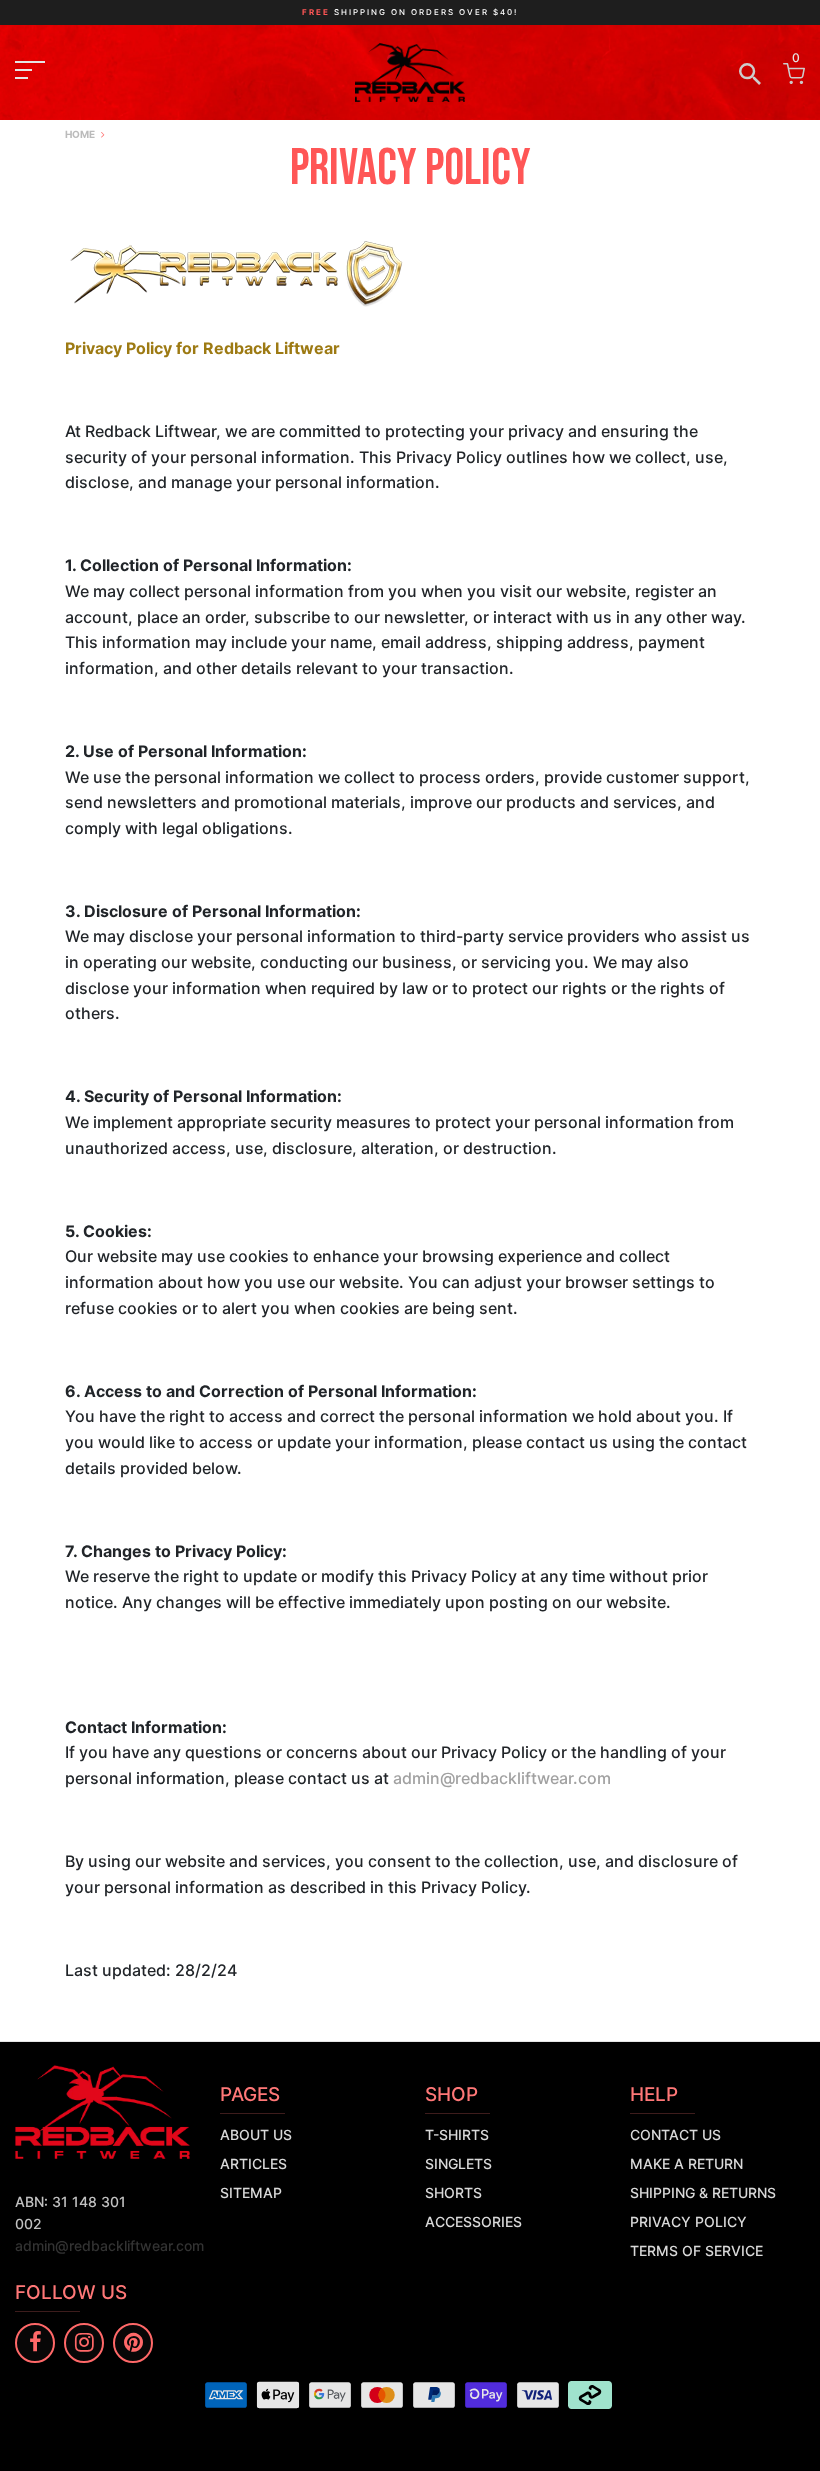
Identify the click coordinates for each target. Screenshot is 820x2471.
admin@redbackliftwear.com (502, 1778)
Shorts (453, 2192)
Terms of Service (696, 2250)
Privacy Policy (688, 2221)
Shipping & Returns (703, 2192)
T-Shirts (457, 2134)
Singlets (458, 2163)
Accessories (473, 2221)
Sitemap (251, 2192)
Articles (253, 2163)
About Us (256, 2134)
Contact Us (675, 2134)
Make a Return (686, 2163)
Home (80, 134)
